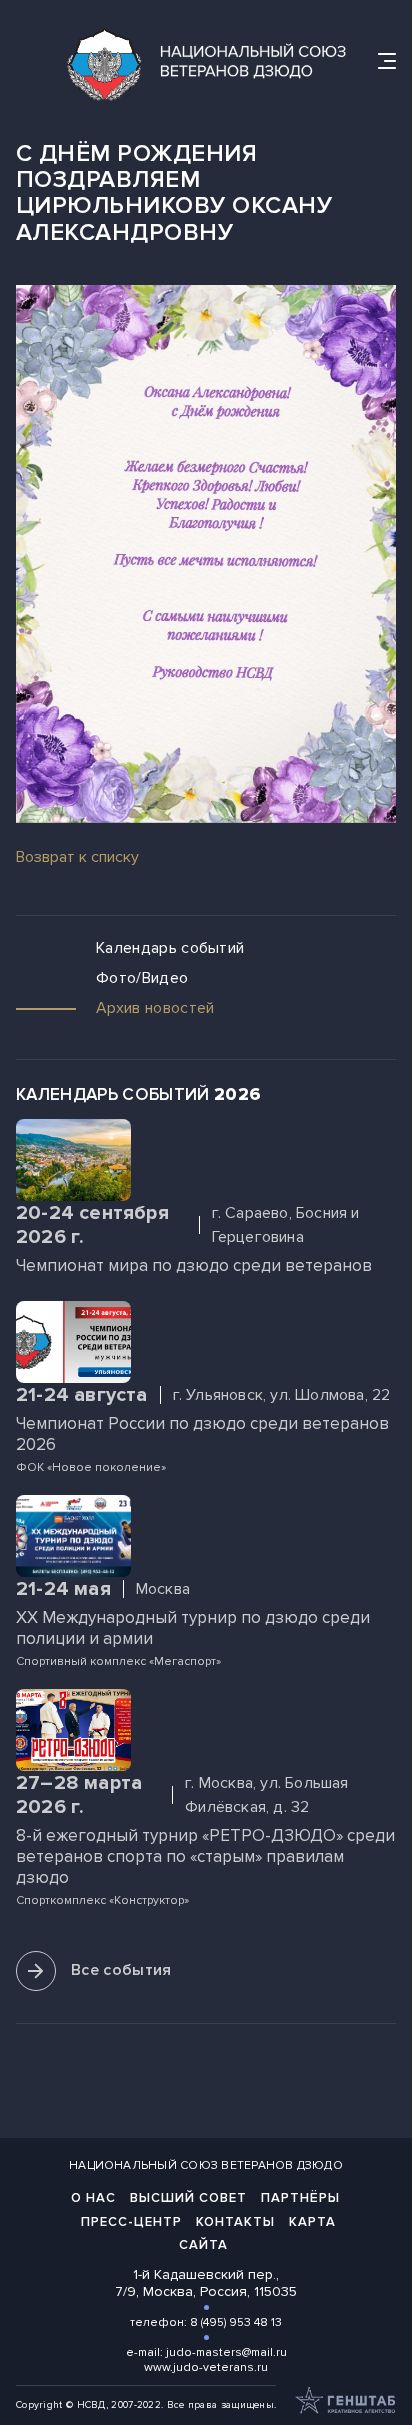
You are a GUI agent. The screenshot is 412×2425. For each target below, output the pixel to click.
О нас (93, 2198)
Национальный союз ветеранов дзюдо (206, 2165)
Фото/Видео (142, 978)
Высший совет (188, 2198)
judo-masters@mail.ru (226, 2352)
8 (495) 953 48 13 (236, 2322)
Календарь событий (170, 948)
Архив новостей (155, 1008)
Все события (121, 1970)
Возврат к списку (77, 857)
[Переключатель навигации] (387, 61)
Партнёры (300, 2198)
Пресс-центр (131, 2222)
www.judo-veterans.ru (206, 2367)
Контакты (235, 2222)
